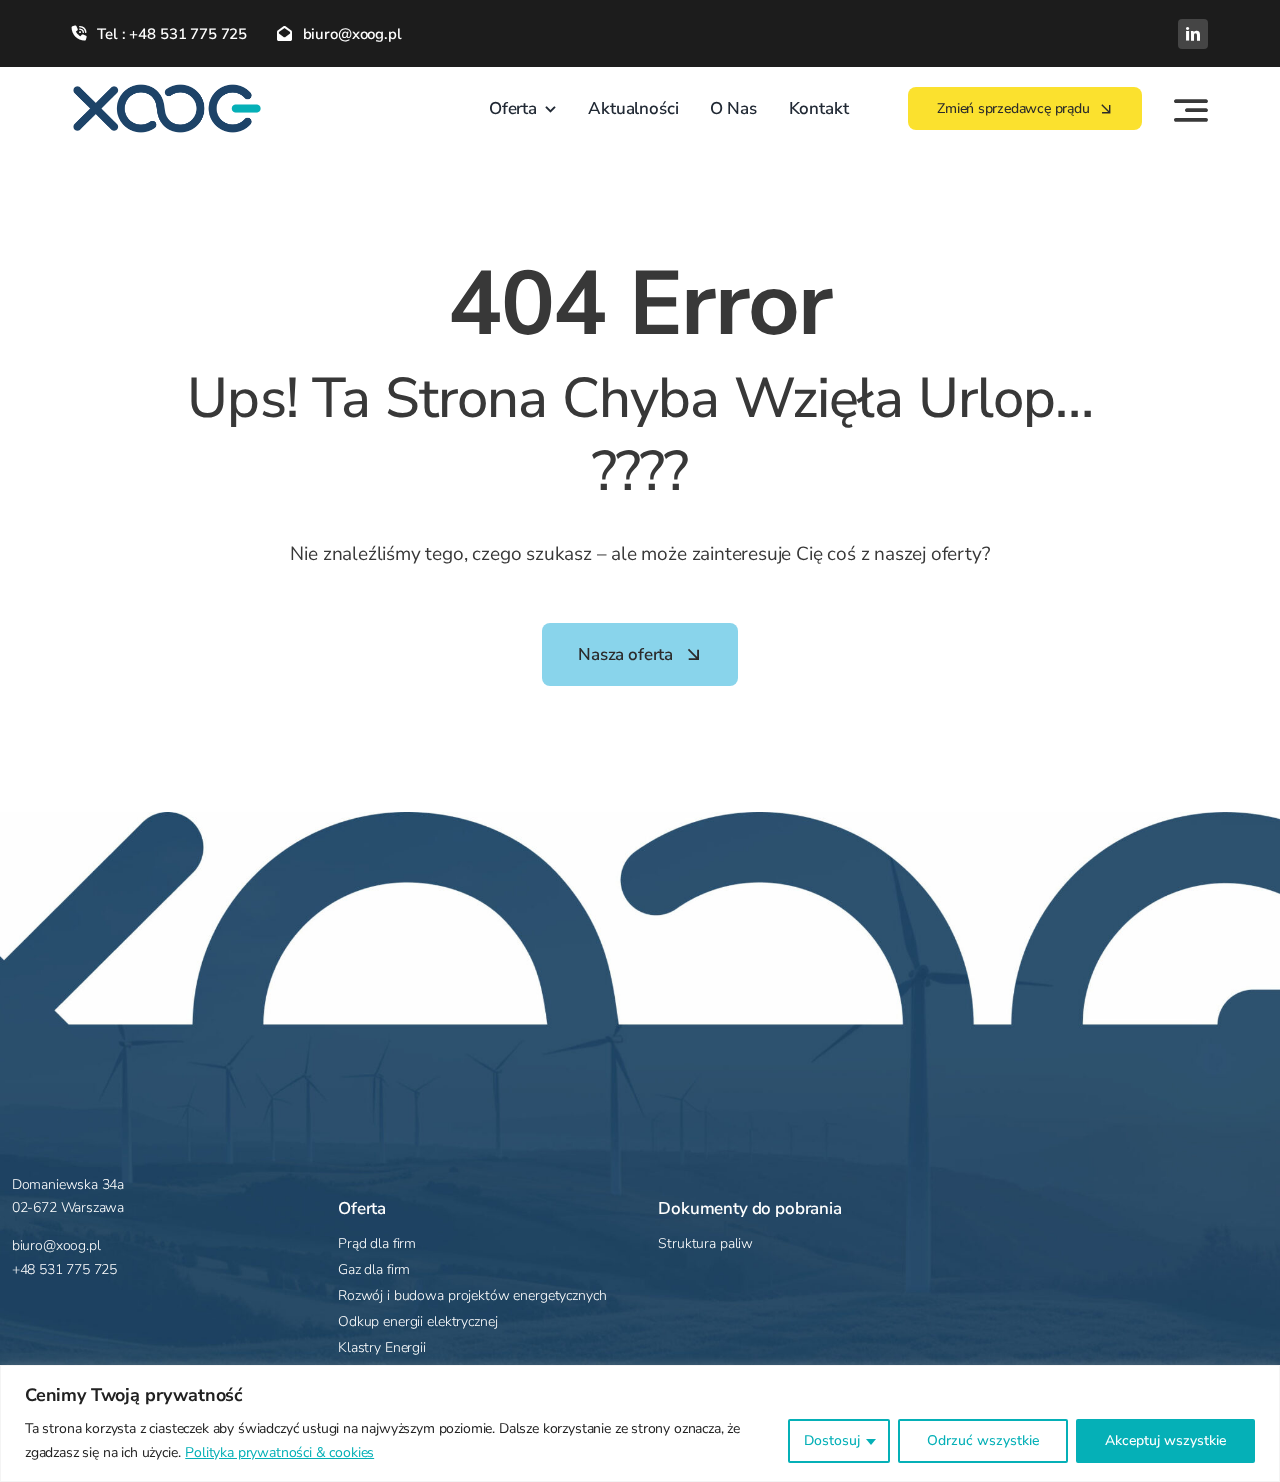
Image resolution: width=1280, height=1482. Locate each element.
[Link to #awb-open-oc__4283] (1191, 110)
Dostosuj (832, 1440)
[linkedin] (1193, 34)
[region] (640, 1423)
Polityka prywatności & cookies (279, 1452)
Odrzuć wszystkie (983, 1440)
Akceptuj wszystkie (1165, 1440)
